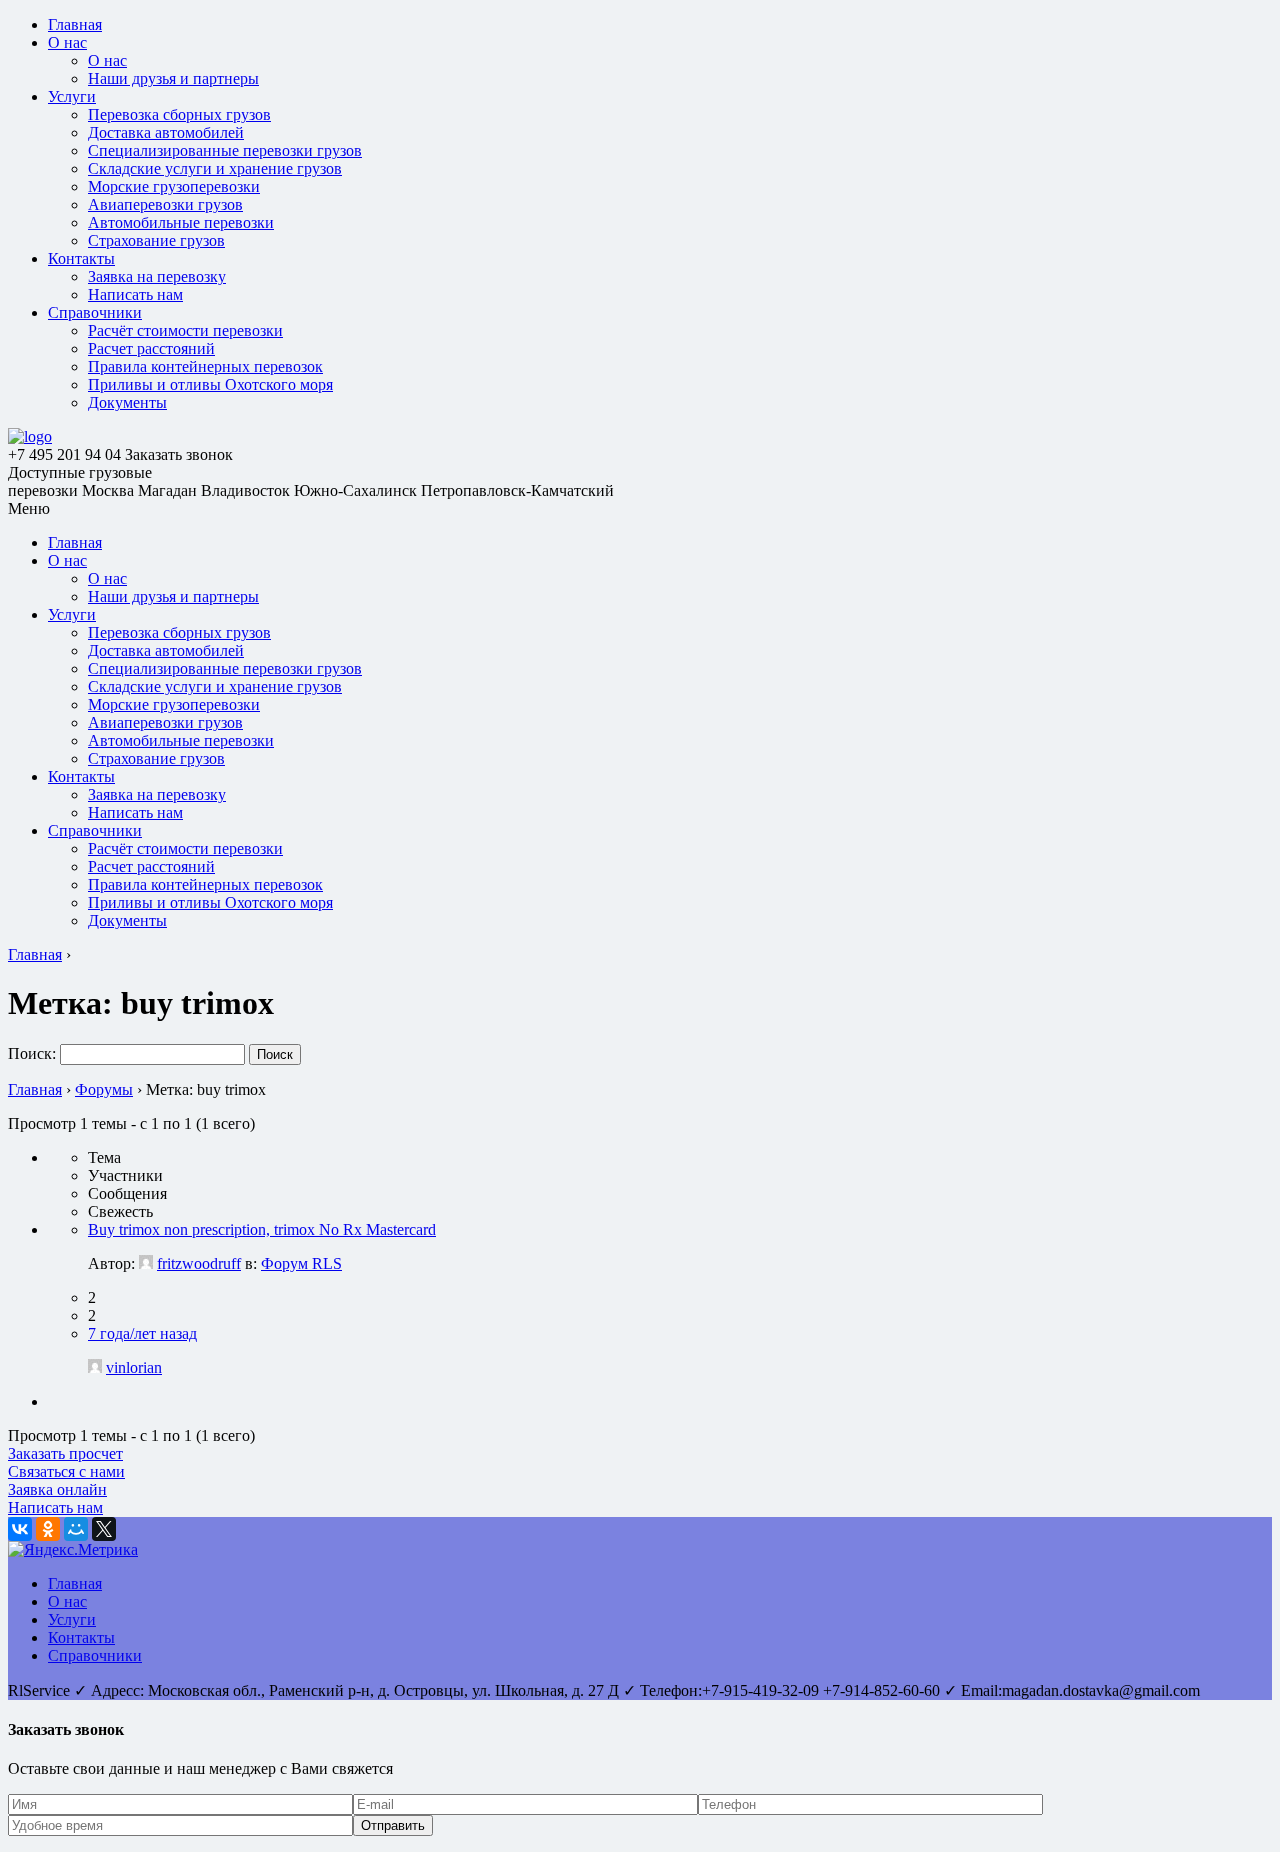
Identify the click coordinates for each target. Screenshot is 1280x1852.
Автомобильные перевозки (181, 222)
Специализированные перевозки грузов (225, 150)
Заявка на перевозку (157, 276)
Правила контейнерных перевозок (205, 366)
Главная (75, 24)
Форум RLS (301, 1263)
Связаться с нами (66, 1471)
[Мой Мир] (76, 1529)
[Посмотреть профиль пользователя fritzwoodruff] (146, 1263)
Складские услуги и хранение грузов (215, 168)
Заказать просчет (65, 1453)
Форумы (104, 1089)
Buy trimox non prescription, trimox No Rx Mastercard (262, 1229)
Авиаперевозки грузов (165, 204)
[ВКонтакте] (20, 1529)
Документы (127, 402)
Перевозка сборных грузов (179, 114)
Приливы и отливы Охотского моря (210, 384)
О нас (67, 42)
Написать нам (135, 294)
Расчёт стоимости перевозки (185, 330)
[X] (104, 1529)
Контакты (81, 258)
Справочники (95, 312)
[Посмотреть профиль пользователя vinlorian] (95, 1367)
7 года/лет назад (142, 1333)
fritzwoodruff (199, 1263)
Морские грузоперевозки (174, 186)
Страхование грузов (156, 240)
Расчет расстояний (151, 348)
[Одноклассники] (48, 1529)
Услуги (72, 96)
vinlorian (134, 1367)
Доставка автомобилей (166, 132)
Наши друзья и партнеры (173, 78)
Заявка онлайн (57, 1489)
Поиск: (32, 1053)
